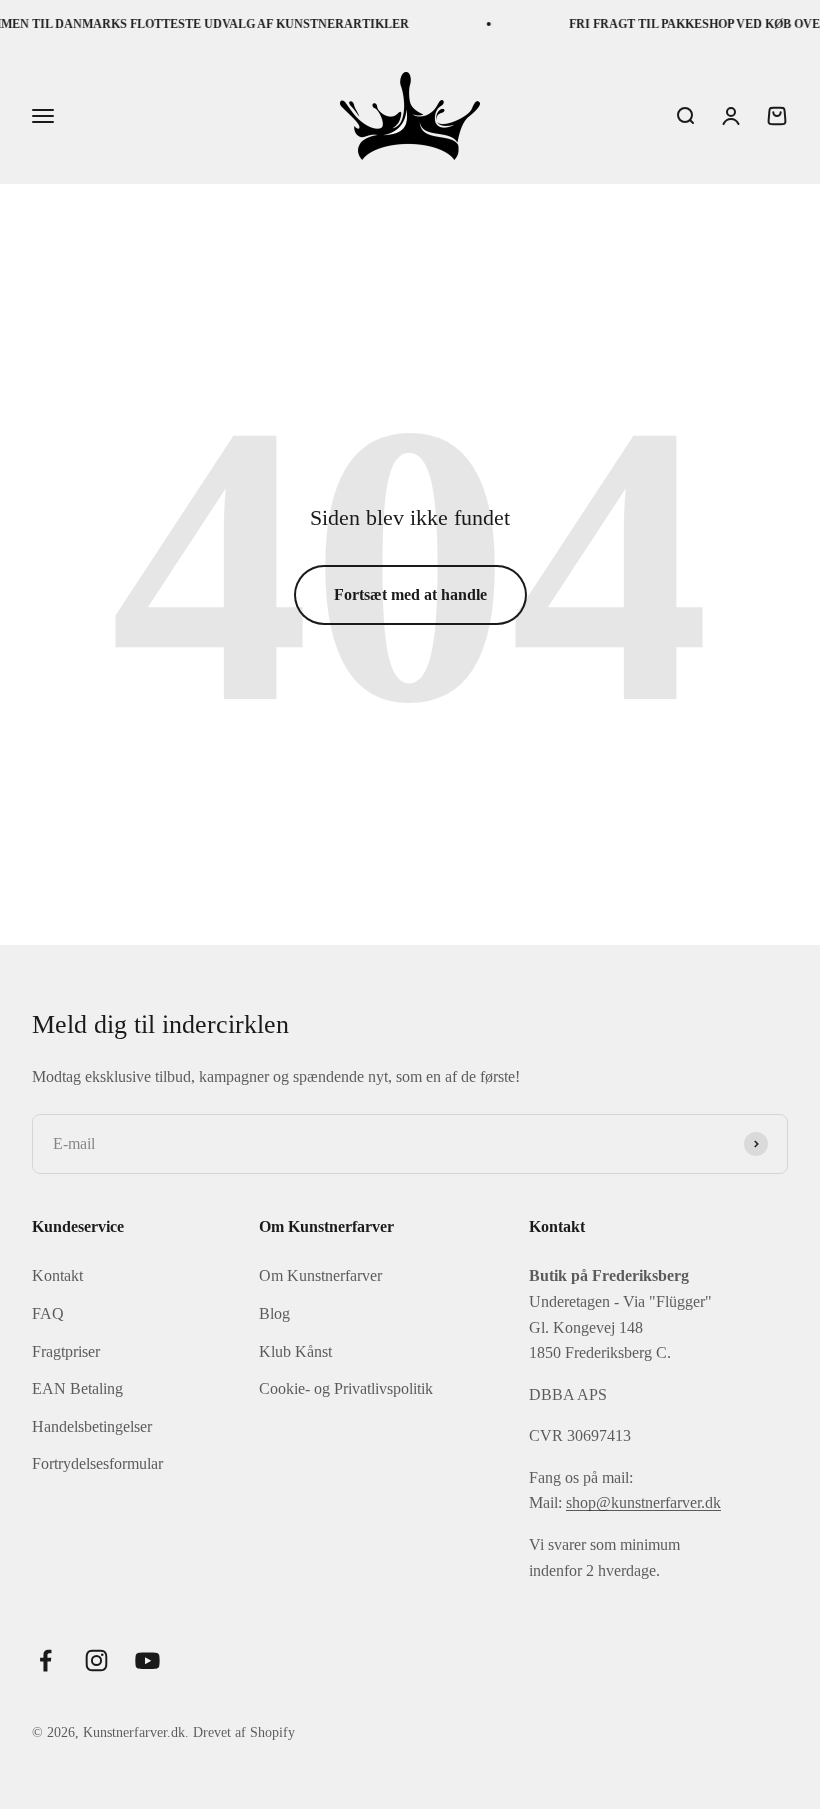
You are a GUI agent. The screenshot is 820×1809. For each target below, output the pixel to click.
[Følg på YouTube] (147, 1660)
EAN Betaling (77, 1388)
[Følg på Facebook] (45, 1660)
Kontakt (57, 1275)
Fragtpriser (66, 1351)
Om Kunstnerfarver (320, 1275)
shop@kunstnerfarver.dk (643, 1502)
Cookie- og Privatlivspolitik (346, 1388)
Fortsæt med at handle (410, 594)
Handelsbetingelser (92, 1426)
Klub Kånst (295, 1351)
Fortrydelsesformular (97, 1463)
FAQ (48, 1313)
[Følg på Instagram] (96, 1660)
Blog (274, 1313)
